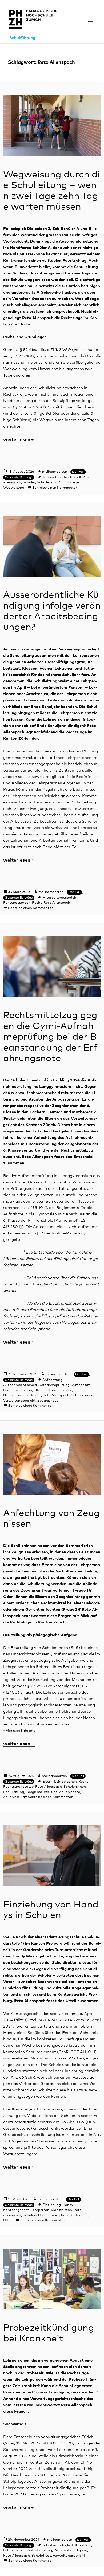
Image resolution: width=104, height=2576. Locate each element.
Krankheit (83, 2545)
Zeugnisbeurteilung (42, 1792)
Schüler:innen (82, 1395)
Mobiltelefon (61, 2210)
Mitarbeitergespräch (59, 898)
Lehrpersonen (65, 1782)
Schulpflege (69, 482)
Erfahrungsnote (59, 1390)
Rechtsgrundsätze (18, 1787)
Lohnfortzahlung (38, 2550)
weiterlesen (19, 440)
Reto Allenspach (57, 903)
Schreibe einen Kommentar (55, 488)
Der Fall (78, 472)
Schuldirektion (35, 2215)
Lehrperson (40, 2210)
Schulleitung (47, 482)
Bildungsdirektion (18, 1390)
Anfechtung (52, 1380)
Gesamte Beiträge (19, 477)
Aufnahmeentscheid (20, 1385)
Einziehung (52, 2205)
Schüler (29, 482)
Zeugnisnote (48, 1401)
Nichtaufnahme (16, 1395)
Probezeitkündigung (70, 2550)
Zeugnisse (11, 1797)
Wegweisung (14, 488)
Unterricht (80, 2215)
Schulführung (22, 38)
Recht (37, 903)
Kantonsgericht (16, 2210)
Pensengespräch (17, 903)
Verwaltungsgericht (19, 1401)
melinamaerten (55, 472)
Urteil (8, 2220)
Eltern (39, 1390)
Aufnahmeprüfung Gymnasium (64, 1385)
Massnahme (52, 477)
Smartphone (59, 2215)
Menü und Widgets (91, 27)
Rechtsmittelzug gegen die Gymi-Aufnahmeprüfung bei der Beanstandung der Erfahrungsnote (50, 1037)
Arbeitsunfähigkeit (58, 2545)
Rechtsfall (72, 477)
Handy (68, 2205)
